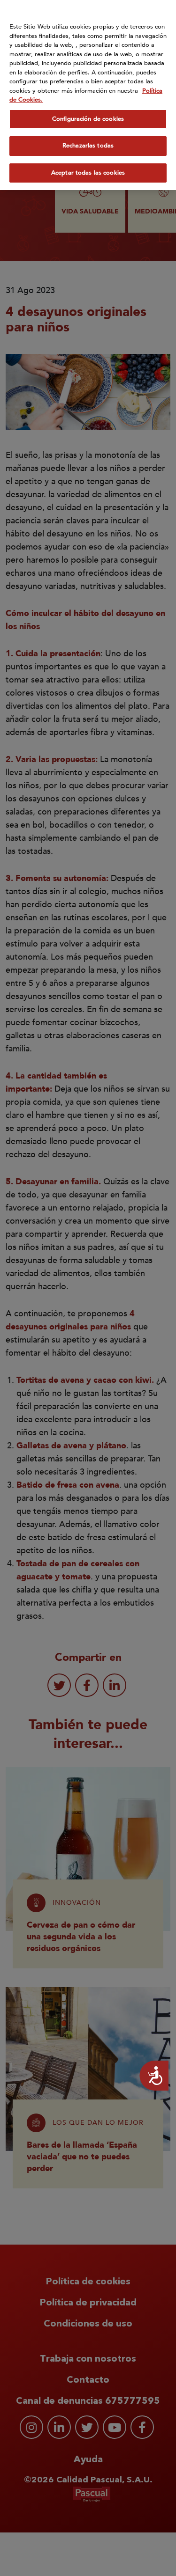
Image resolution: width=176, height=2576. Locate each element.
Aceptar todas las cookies (88, 173)
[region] (88, 95)
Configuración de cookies (88, 119)
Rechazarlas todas (88, 146)
